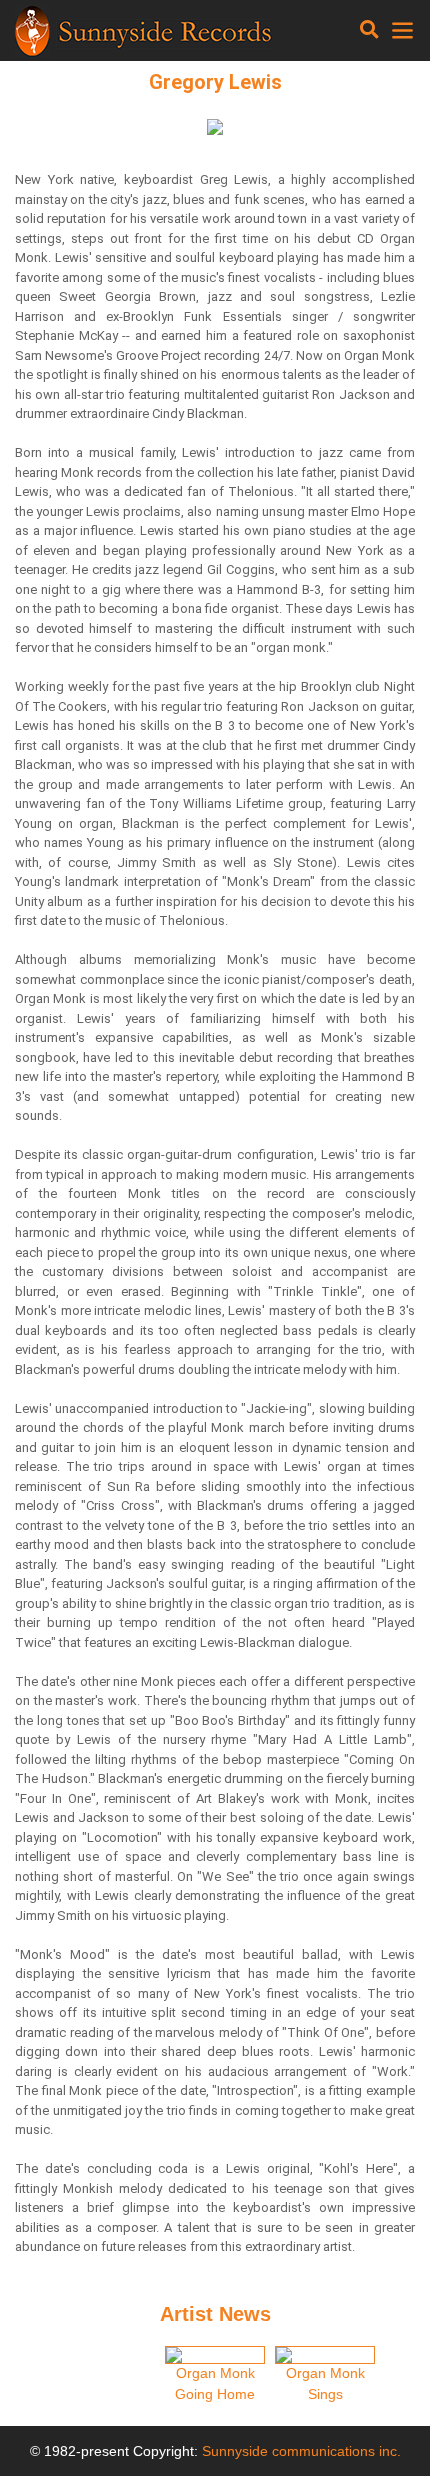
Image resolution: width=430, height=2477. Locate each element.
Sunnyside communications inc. (301, 2451)
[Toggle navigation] (369, 30)
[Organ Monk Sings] (325, 2355)
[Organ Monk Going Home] (215, 2355)
